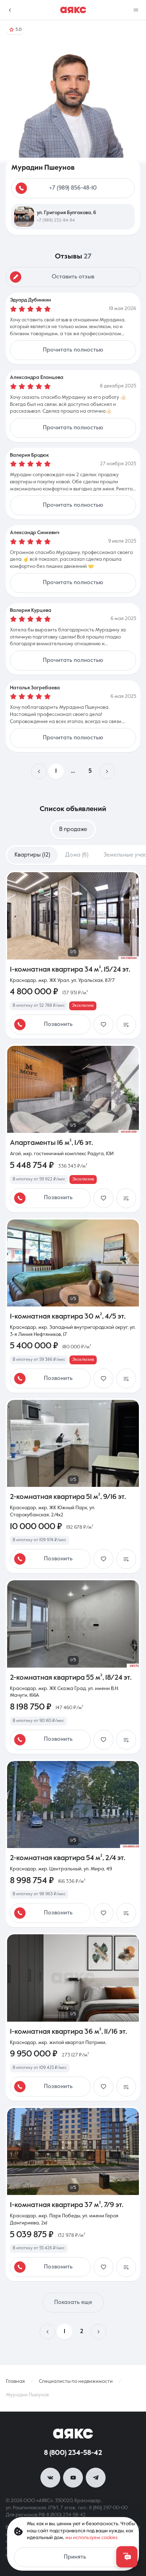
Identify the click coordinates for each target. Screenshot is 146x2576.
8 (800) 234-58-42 (73, 2453)
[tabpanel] (73, 1605)
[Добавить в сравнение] (126, 1025)
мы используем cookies (91, 2538)
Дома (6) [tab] (77, 855)
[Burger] (136, 10)
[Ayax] (73, 10)
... (73, 771)
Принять (75, 2557)
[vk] (50, 2478)
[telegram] (96, 2478)
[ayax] (73, 2434)
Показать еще (73, 2303)
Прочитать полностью (73, 350)
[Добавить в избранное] (103, 1025)
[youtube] (73, 2478)
